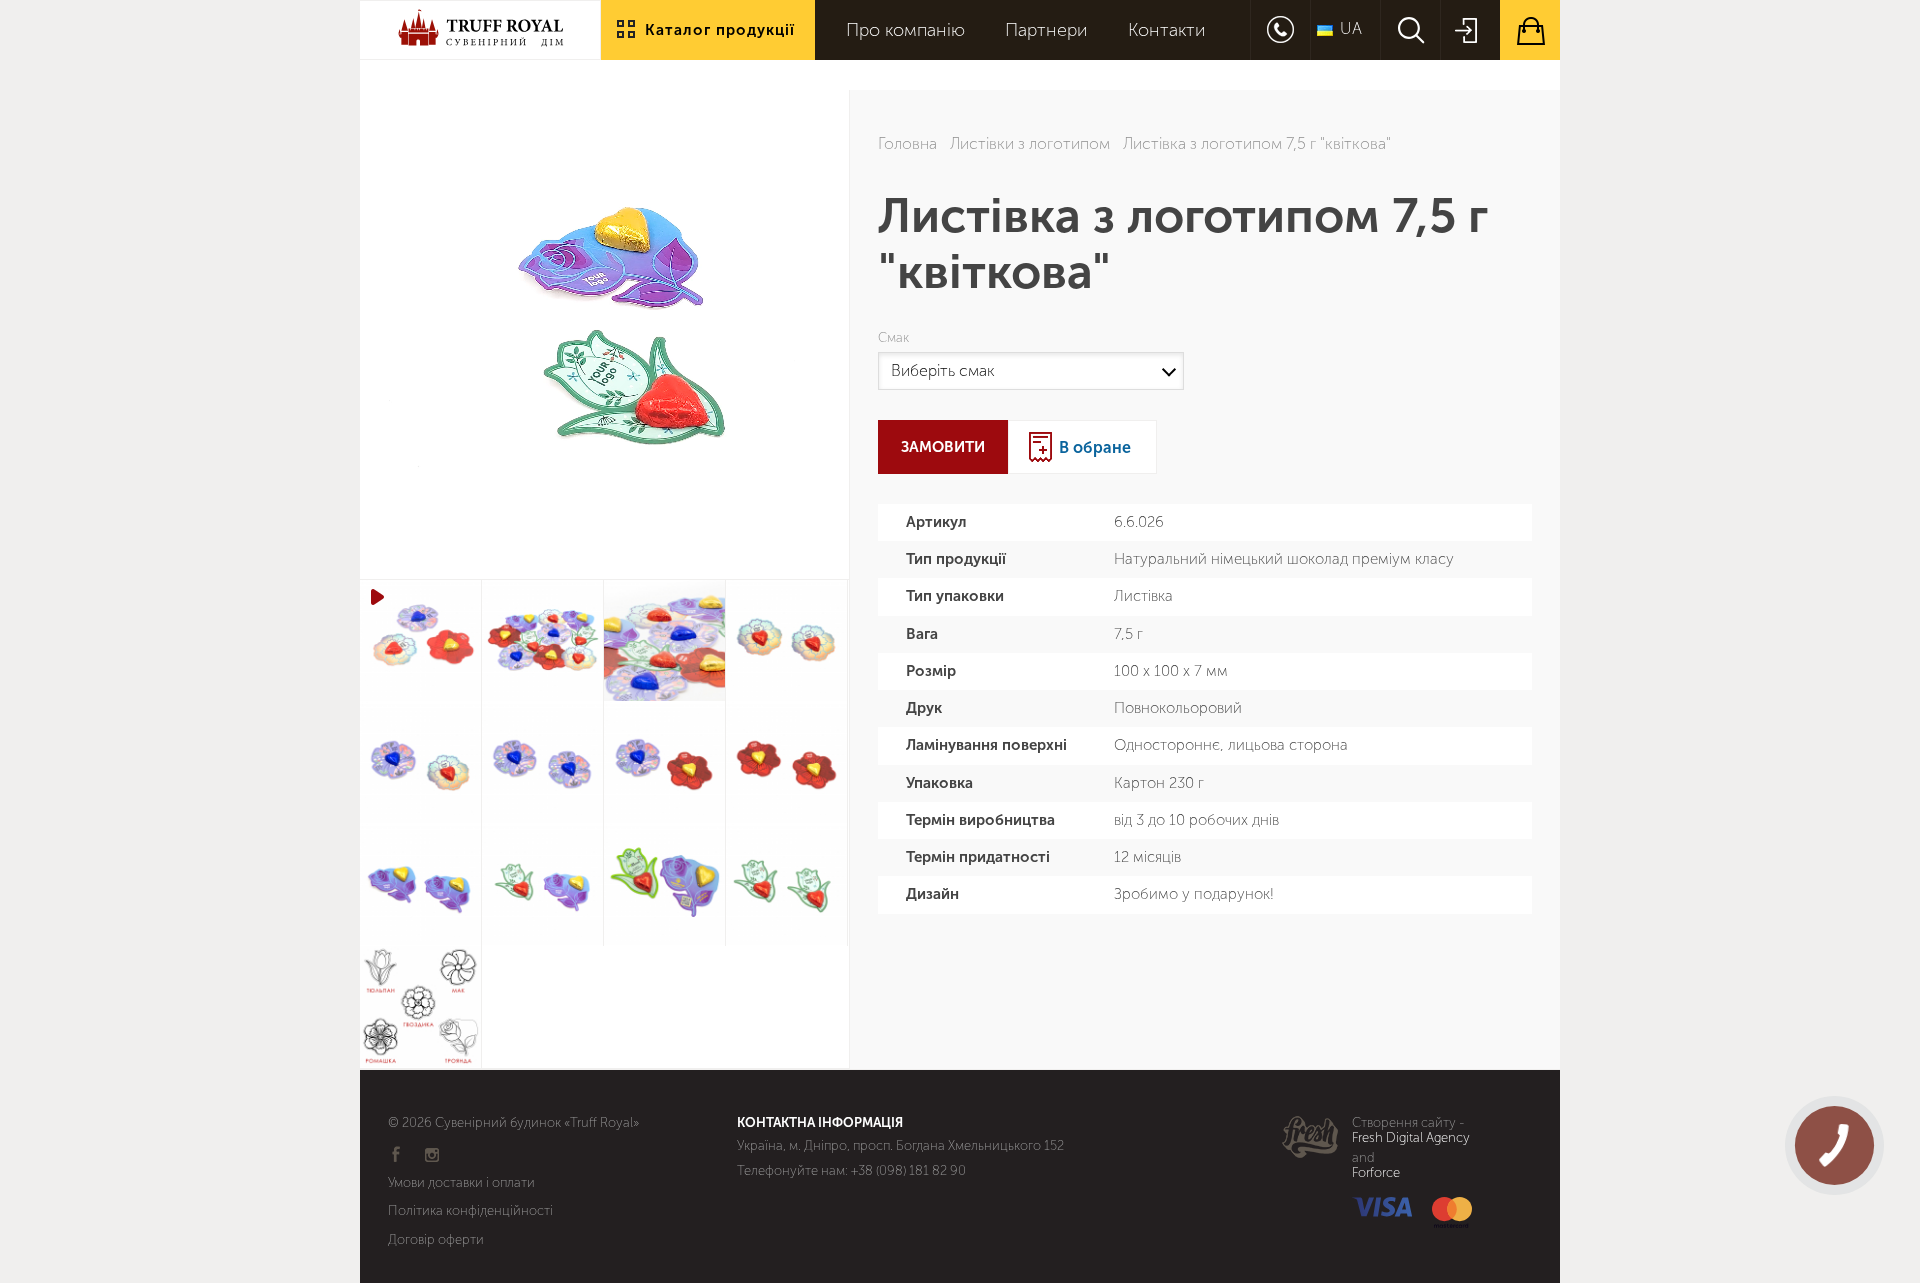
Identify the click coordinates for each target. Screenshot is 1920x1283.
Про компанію (905, 30)
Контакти (1167, 30)
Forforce (1376, 1173)
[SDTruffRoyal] (480, 45)
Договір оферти (436, 1239)
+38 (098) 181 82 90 (908, 1170)
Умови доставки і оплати (461, 1182)
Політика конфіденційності (470, 1210)
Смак (896, 338)
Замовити (943, 447)
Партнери (1046, 30)
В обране (1095, 447)
